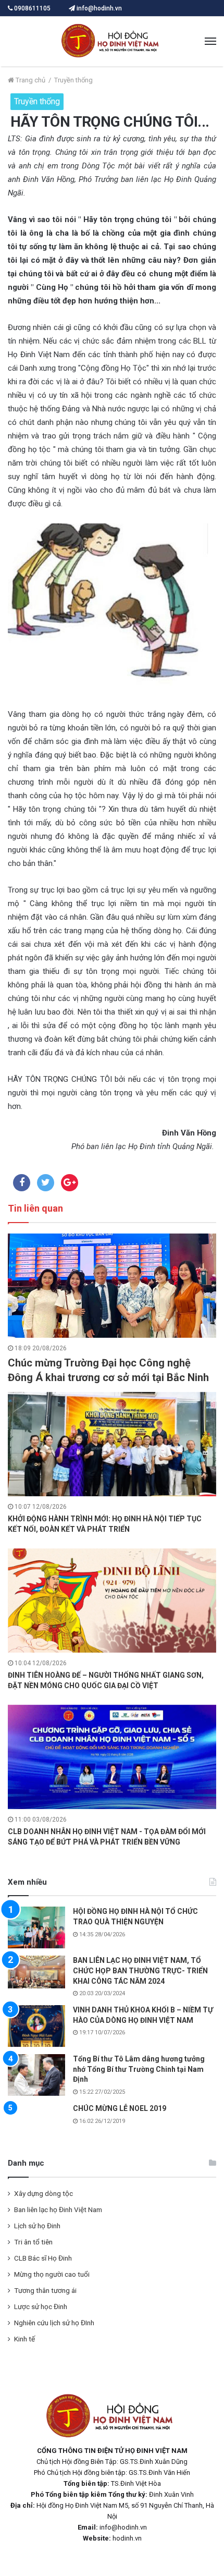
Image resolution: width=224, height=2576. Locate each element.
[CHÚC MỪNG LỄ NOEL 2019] (36, 2123)
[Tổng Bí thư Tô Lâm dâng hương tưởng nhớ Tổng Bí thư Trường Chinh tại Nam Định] (36, 2075)
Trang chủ (30, 80)
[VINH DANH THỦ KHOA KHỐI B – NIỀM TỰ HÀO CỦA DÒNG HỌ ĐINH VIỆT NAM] (36, 2026)
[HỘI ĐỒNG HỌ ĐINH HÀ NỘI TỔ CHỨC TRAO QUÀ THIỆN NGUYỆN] (36, 1927)
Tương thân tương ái (45, 2290)
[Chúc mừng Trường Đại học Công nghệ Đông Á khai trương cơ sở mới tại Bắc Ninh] (112, 1286)
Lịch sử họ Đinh (37, 2226)
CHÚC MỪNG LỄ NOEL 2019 (120, 2108)
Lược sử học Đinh (41, 2306)
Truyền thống (73, 80)
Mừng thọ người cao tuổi (52, 2274)
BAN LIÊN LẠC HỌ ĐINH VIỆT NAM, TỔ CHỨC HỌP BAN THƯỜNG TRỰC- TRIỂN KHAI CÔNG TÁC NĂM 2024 (140, 1970)
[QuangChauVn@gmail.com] (112, 41)
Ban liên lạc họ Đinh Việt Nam (58, 2209)
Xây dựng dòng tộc (43, 2193)
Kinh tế (24, 2339)
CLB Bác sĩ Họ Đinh (43, 2258)
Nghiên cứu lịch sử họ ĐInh (54, 2323)
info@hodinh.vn (98, 8)
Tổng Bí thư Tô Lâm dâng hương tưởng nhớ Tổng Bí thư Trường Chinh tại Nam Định (139, 2069)
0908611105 (32, 8)
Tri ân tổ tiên (33, 2242)
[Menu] (210, 42)
